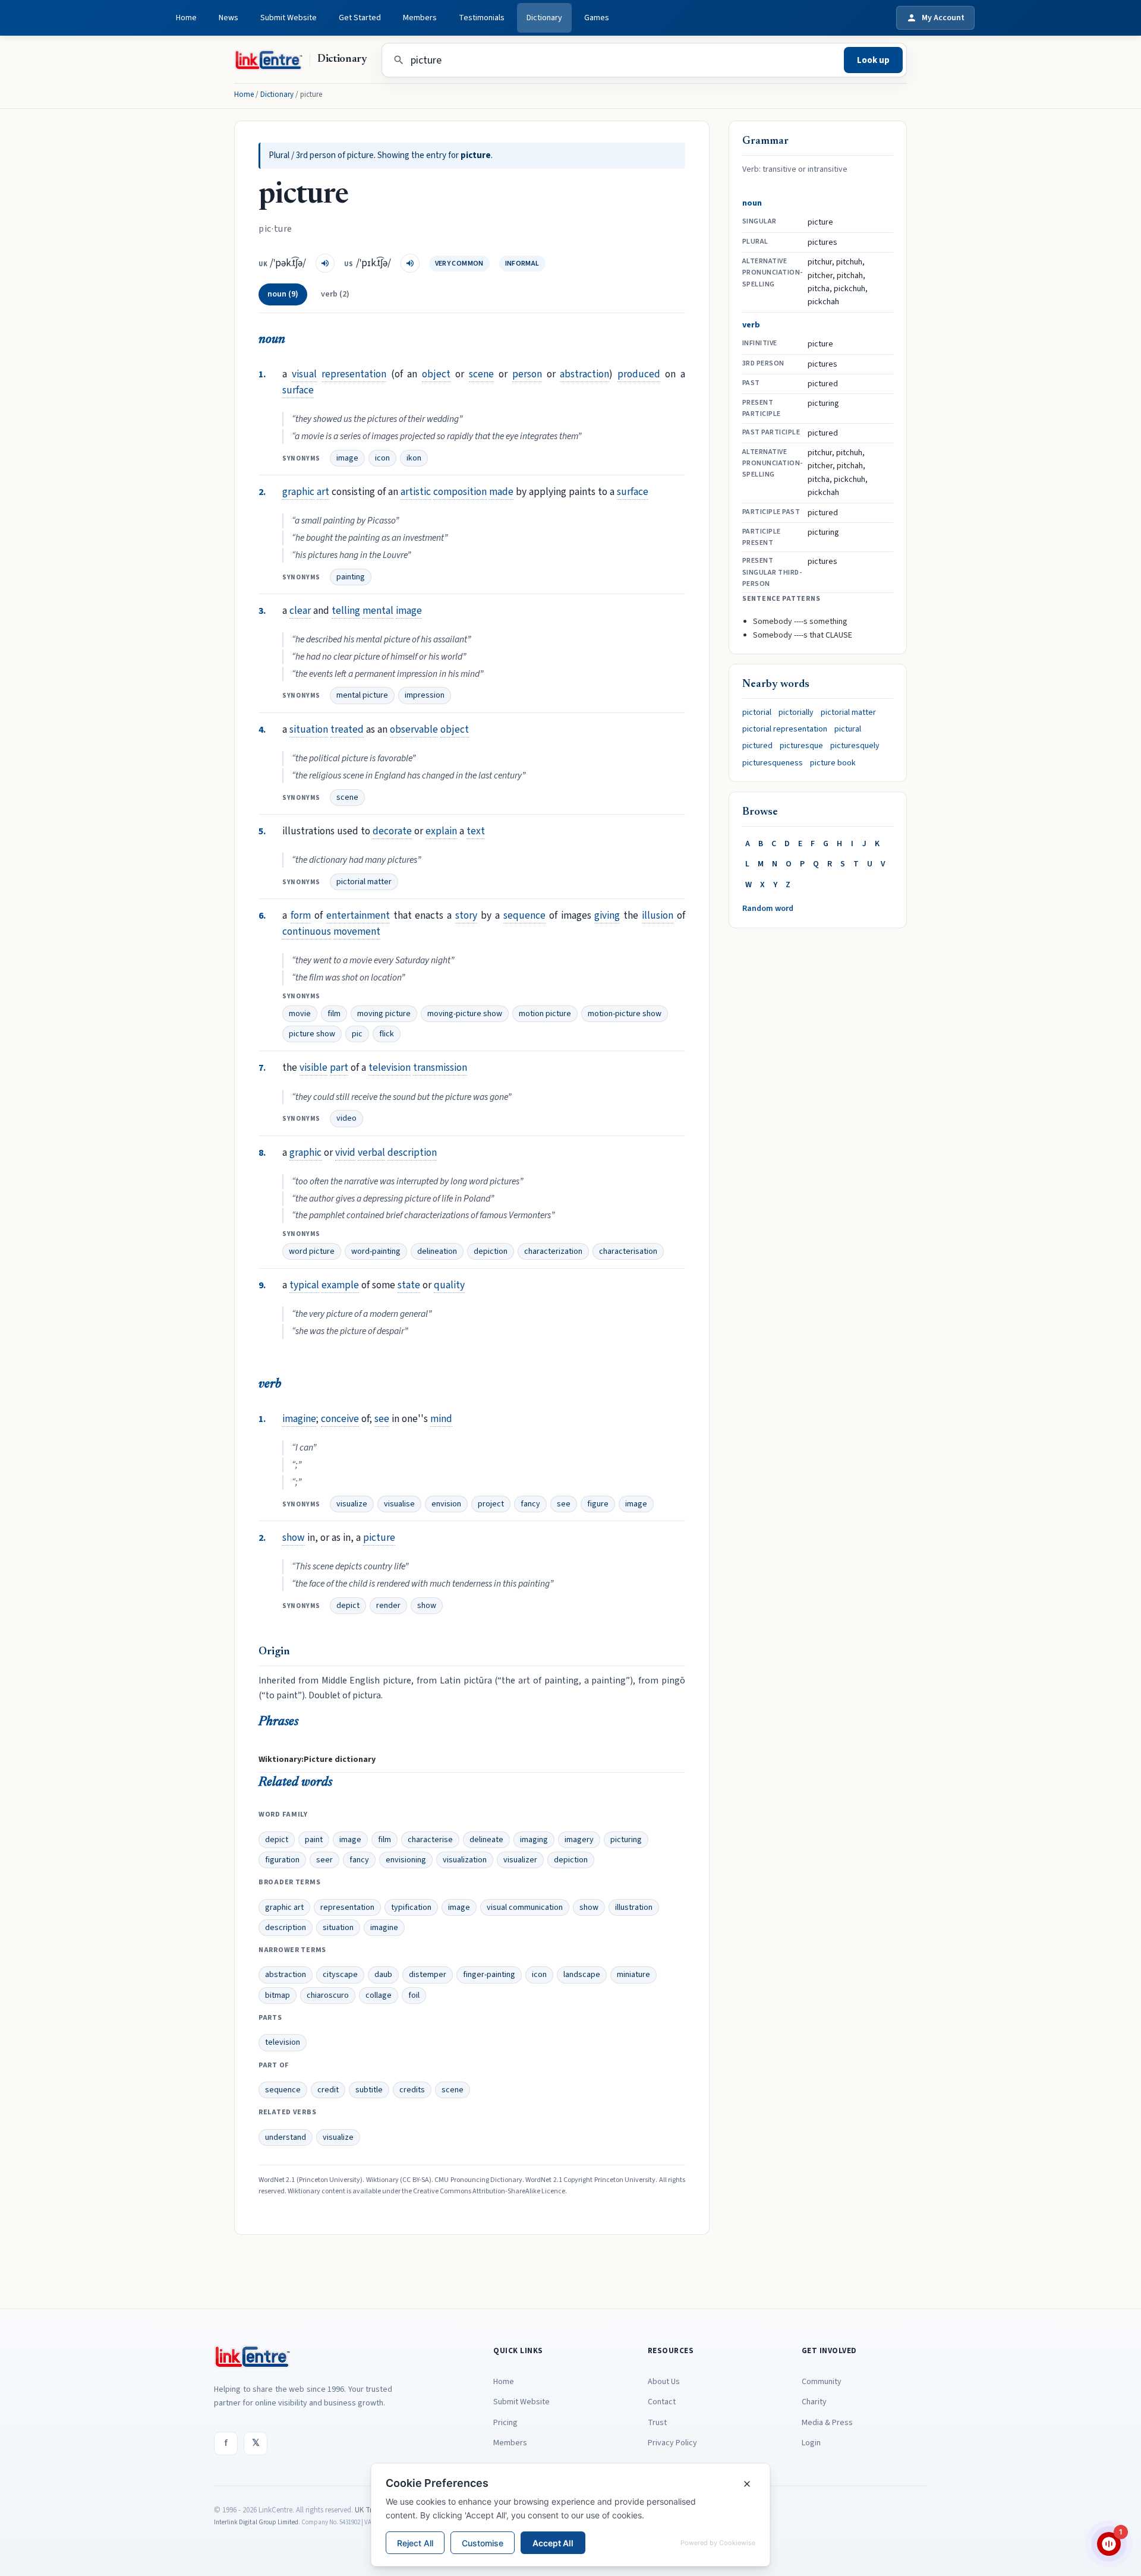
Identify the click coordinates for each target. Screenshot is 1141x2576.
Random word (768, 909)
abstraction (584, 374)
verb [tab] (335, 294)
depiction (491, 1251)
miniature (633, 1975)
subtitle (369, 2090)
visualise (399, 1504)
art (323, 492)
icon (382, 458)
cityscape (340, 1975)
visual (304, 374)
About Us (664, 2382)
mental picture (362, 695)
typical (304, 1285)
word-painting (376, 1251)
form (301, 915)
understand (286, 2137)
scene (481, 374)
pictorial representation (785, 729)
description (412, 1153)
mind (441, 1419)
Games (597, 18)
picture (379, 1538)
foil (414, 1995)
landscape (582, 1975)
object (436, 374)
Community (822, 2382)
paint (314, 1840)
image (347, 458)
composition (460, 492)
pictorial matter (364, 882)
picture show (312, 1034)
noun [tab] (283, 294)
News (228, 18)
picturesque (801, 746)
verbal (371, 1153)
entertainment (358, 915)
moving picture (384, 1014)
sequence (524, 915)
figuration (282, 1860)
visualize (352, 1504)
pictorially (796, 712)
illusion (658, 915)
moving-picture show (465, 1014)
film (334, 1014)
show (294, 1538)
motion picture (545, 1014)
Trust (657, 2423)
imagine (299, 1419)
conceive (340, 1419)
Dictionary (544, 18)
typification (411, 1907)
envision (446, 1504)
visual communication (525, 1907)
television (390, 1068)
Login (811, 2443)
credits (412, 2090)
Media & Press (827, 2423)
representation (354, 374)
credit (328, 2090)
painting (351, 577)
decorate (392, 831)
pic (357, 1034)
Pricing (505, 2423)
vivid (345, 1153)
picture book (833, 763)
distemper (428, 1975)
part (339, 1068)
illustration (634, 1907)
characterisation (628, 1251)
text (476, 831)
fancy (530, 1504)
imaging (534, 1840)
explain (441, 831)
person (527, 374)
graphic (298, 492)
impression (425, 695)
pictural (848, 729)
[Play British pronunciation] (325, 263)
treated (347, 729)
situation (309, 729)
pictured (757, 746)
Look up (873, 60)
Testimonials (482, 18)
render (388, 1606)
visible (313, 1068)
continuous (307, 931)
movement (357, 931)
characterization (553, 1251)
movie (300, 1014)
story (466, 915)
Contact (662, 2402)
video (346, 1118)
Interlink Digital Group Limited (256, 2522)
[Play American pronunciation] (410, 263)
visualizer (520, 1860)
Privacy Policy (672, 2443)
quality (449, 1285)
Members (420, 18)
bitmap (278, 1995)
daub (383, 1975)
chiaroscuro (328, 1995)
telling (346, 611)
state (409, 1285)
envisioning (406, 1860)
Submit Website (289, 18)
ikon (414, 458)
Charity (814, 2402)
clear (300, 611)
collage (379, 1995)
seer (324, 1860)
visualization (465, 1860)
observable (414, 729)
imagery (579, 1840)
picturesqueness (773, 763)
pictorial (757, 712)
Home (186, 18)
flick (387, 1034)
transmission (440, 1068)
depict (348, 1606)
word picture (312, 1251)
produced (639, 374)
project (491, 1504)
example (340, 1285)
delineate (486, 1840)
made (501, 492)
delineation (437, 1251)
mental (378, 611)
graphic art (284, 1907)
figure (598, 1504)
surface (298, 390)
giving (607, 915)
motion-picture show (625, 1014)
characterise (430, 1840)
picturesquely (855, 746)
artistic (416, 492)
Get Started (360, 18)
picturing (626, 1840)
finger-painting (489, 1975)
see (382, 1419)
